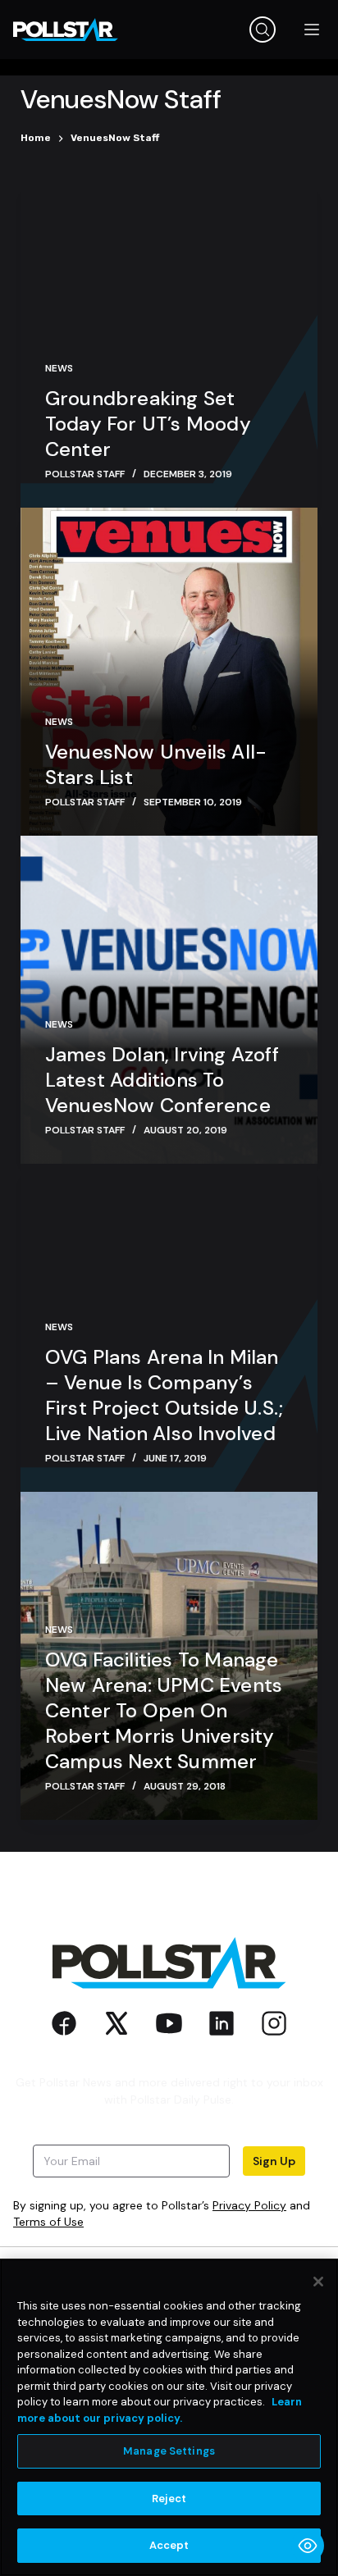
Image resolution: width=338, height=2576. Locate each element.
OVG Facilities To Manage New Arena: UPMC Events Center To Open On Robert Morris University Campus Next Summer (164, 1710)
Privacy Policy (249, 2205)
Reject (169, 2498)
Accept (169, 2545)
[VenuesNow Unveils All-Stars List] (169, 672)
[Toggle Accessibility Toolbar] (308, 2546)
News (59, 368)
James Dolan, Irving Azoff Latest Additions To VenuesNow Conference (162, 1080)
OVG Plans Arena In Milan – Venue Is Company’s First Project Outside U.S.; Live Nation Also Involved (164, 1395)
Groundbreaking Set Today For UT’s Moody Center (148, 424)
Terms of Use (48, 2222)
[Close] (318, 2282)
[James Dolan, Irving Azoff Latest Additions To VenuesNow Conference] (169, 1000)
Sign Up (274, 2161)
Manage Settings (169, 2451)
